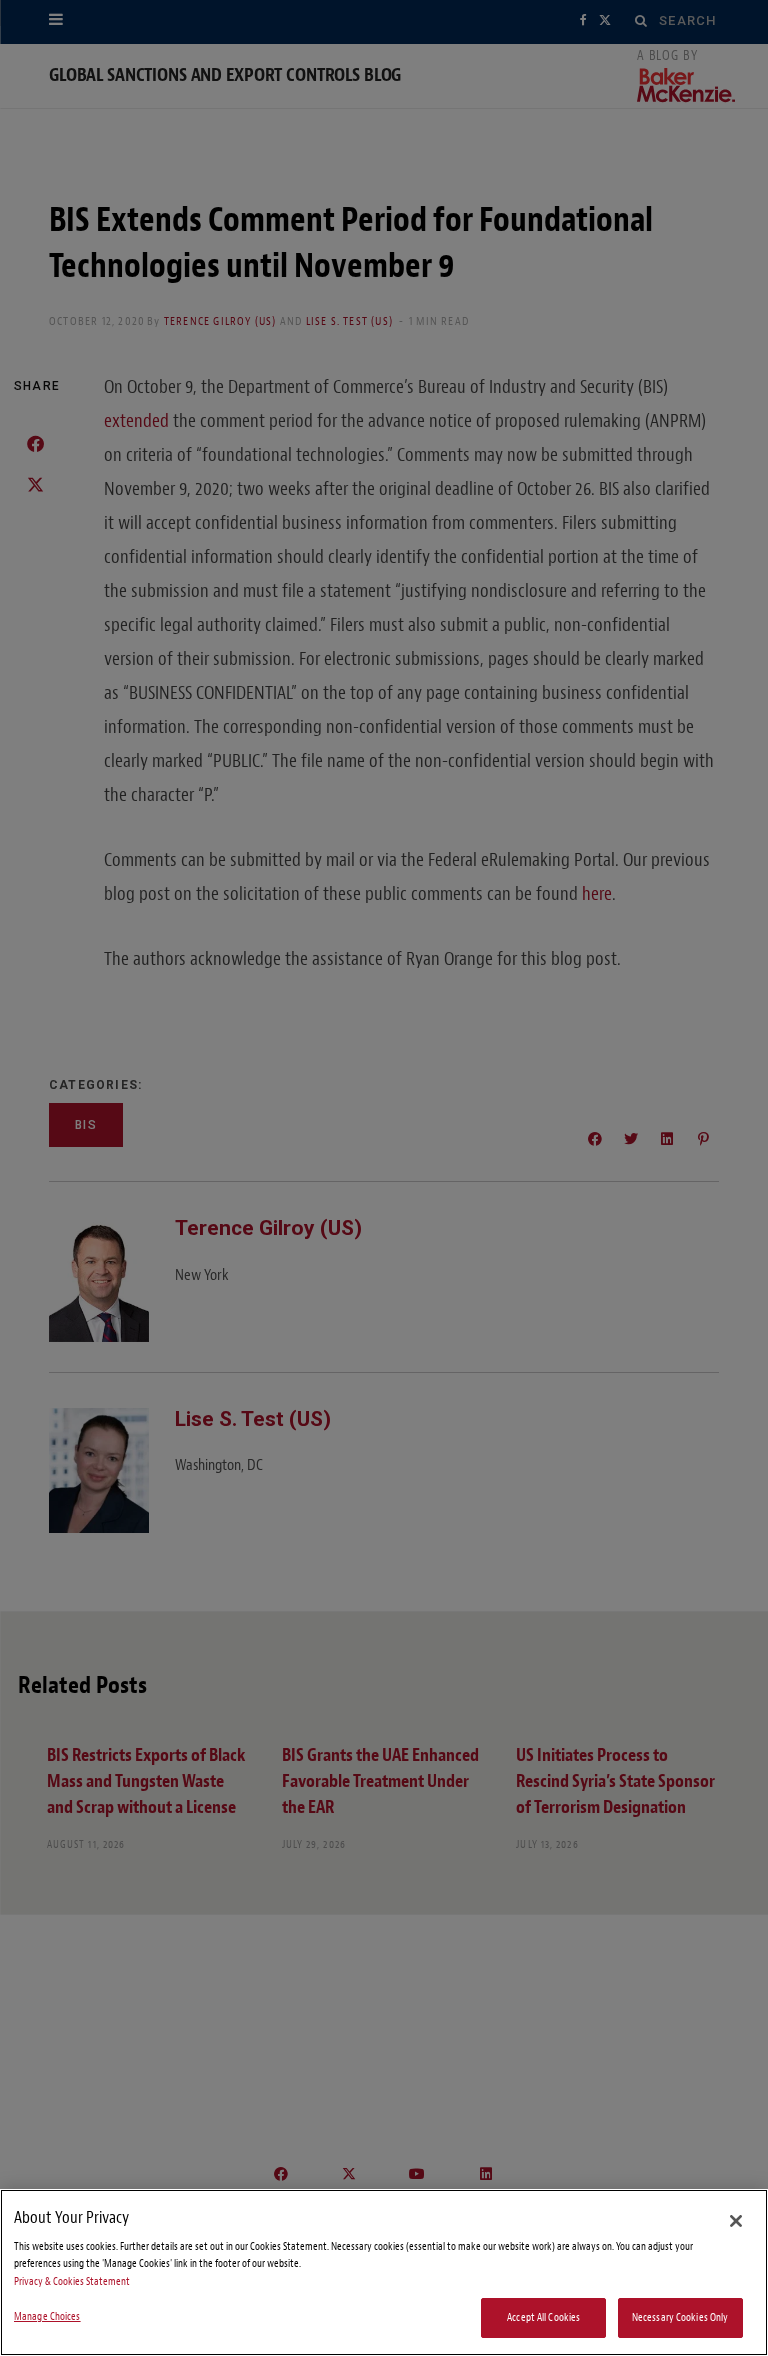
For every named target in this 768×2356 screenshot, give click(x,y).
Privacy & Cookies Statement (72, 2281)
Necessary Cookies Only (680, 2317)
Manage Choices (47, 2316)
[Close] (736, 2221)
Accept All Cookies (543, 2317)
